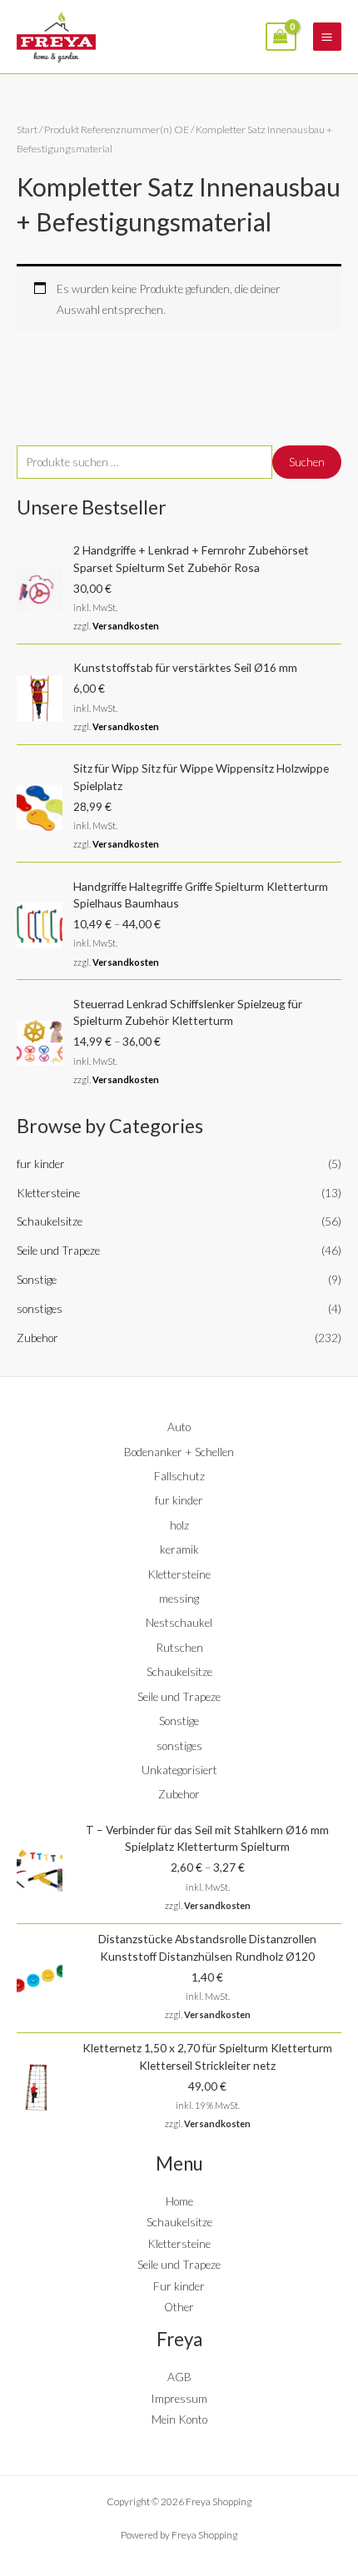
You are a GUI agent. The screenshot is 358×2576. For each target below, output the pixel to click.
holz (179, 1525)
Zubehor (37, 1338)
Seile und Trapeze (58, 1250)
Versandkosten (126, 626)
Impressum (179, 2398)
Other (179, 2307)
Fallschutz (179, 1476)
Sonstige (37, 1279)
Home (179, 2201)
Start (27, 129)
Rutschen (179, 1647)
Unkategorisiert (179, 1770)
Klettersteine (48, 1193)
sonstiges (40, 1308)
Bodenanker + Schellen (179, 1452)
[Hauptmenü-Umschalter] (327, 37)
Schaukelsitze (50, 1221)
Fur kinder (179, 2286)
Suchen (307, 462)
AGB (179, 2377)
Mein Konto (179, 2419)
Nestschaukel (179, 1622)
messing (179, 1598)
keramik (179, 1549)
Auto (179, 1427)
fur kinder (41, 1164)
